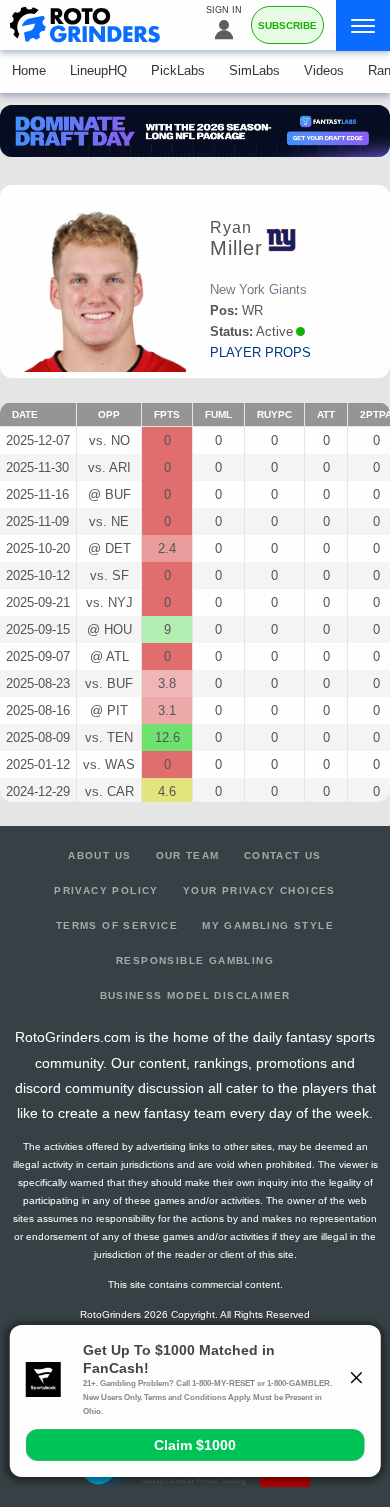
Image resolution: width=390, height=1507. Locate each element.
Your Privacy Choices (259, 890)
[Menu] (363, 25)
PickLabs (178, 70)
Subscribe (287, 25)
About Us (99, 855)
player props (260, 352)
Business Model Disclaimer (195, 995)
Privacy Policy (106, 890)
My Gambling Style (268, 925)
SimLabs (254, 70)
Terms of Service (117, 925)
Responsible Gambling (195, 960)
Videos (324, 70)
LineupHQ (98, 70)
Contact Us (283, 855)
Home (29, 70)
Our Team (188, 855)
